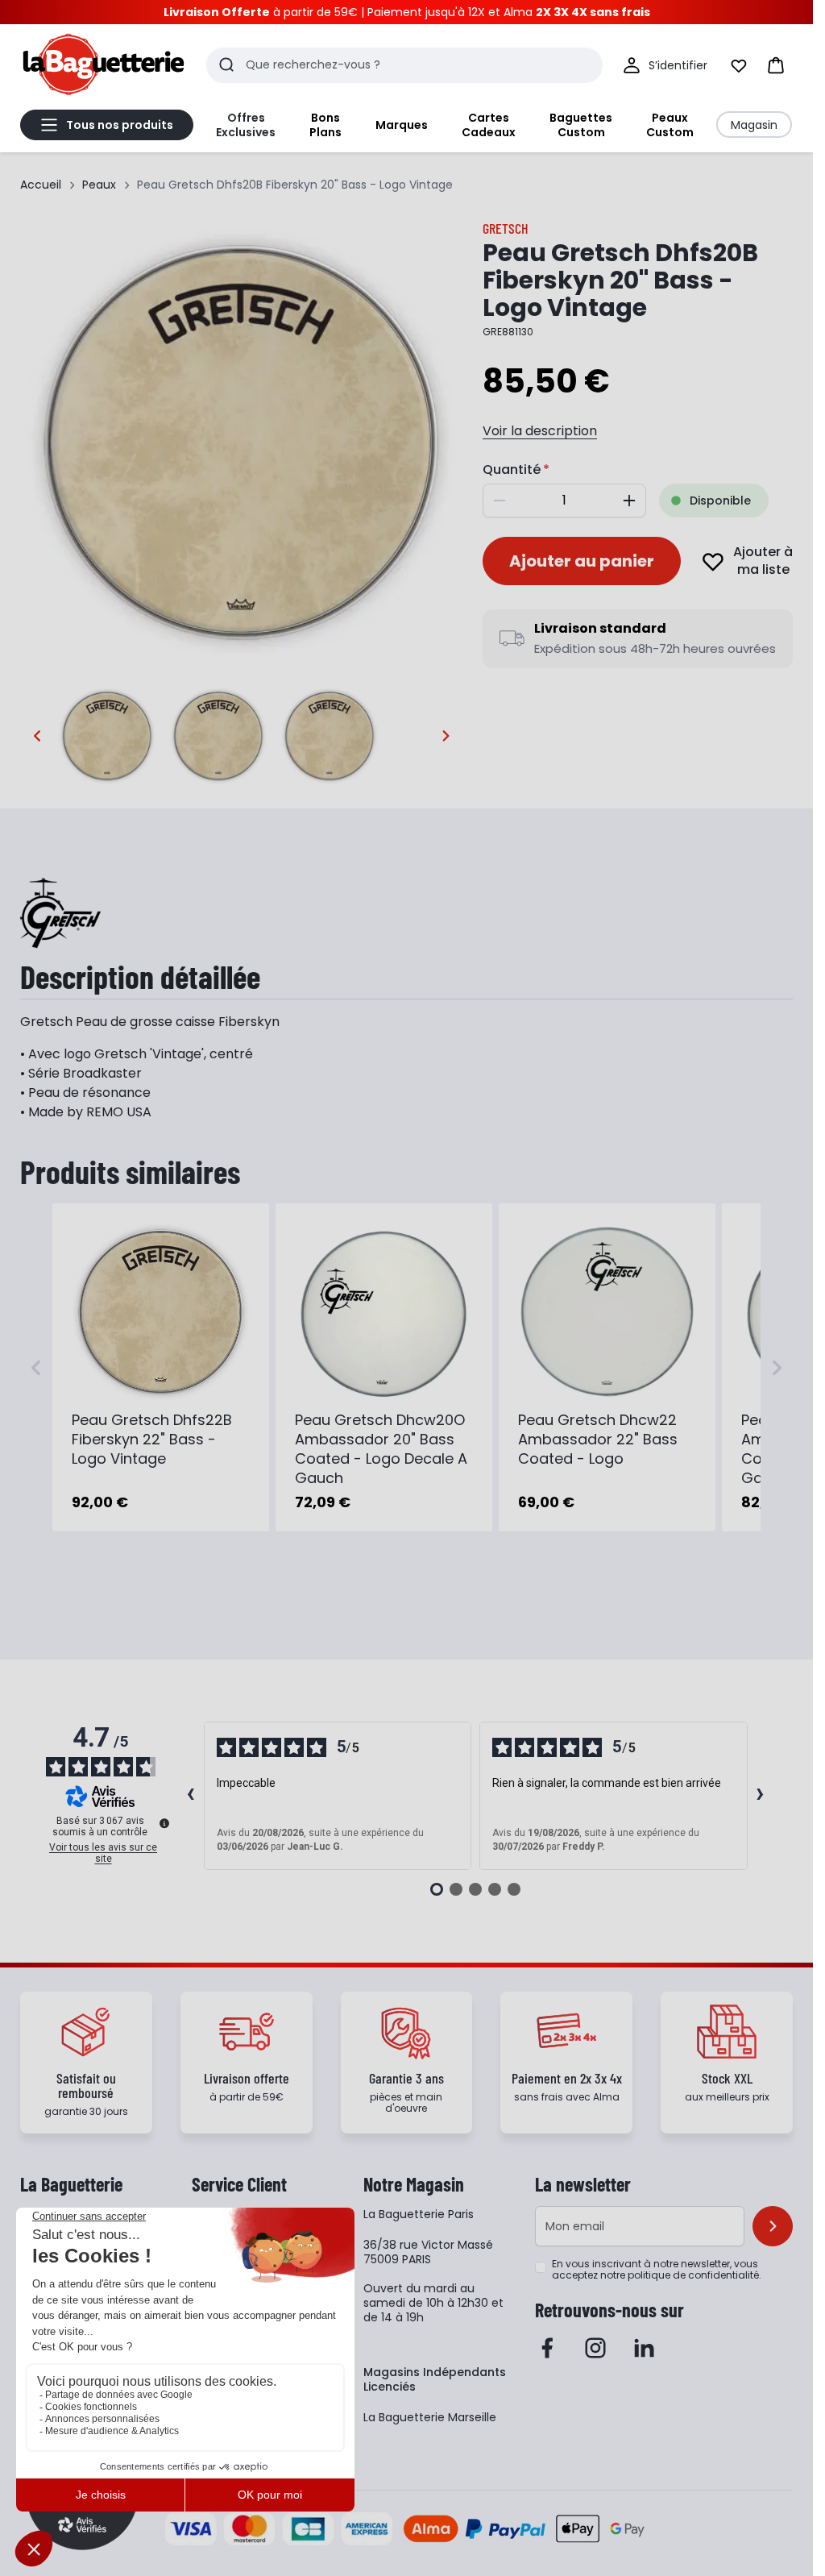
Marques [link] (402, 125)
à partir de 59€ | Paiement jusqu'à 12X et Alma (407, 12)
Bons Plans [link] (325, 125)
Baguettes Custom (581, 125)
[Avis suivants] (761, 1796)
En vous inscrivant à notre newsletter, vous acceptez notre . (657, 2270)
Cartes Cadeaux (489, 125)
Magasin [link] (754, 125)
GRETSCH (506, 228)
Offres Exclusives (246, 125)
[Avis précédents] (191, 1796)
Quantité (512, 469)
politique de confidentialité (693, 2275)
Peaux (99, 185)
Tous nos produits (120, 125)
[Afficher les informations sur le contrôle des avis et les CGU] (164, 1823)
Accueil (41, 185)
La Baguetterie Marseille (430, 2417)
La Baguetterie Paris (419, 2214)
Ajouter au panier (582, 561)
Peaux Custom (670, 125)
